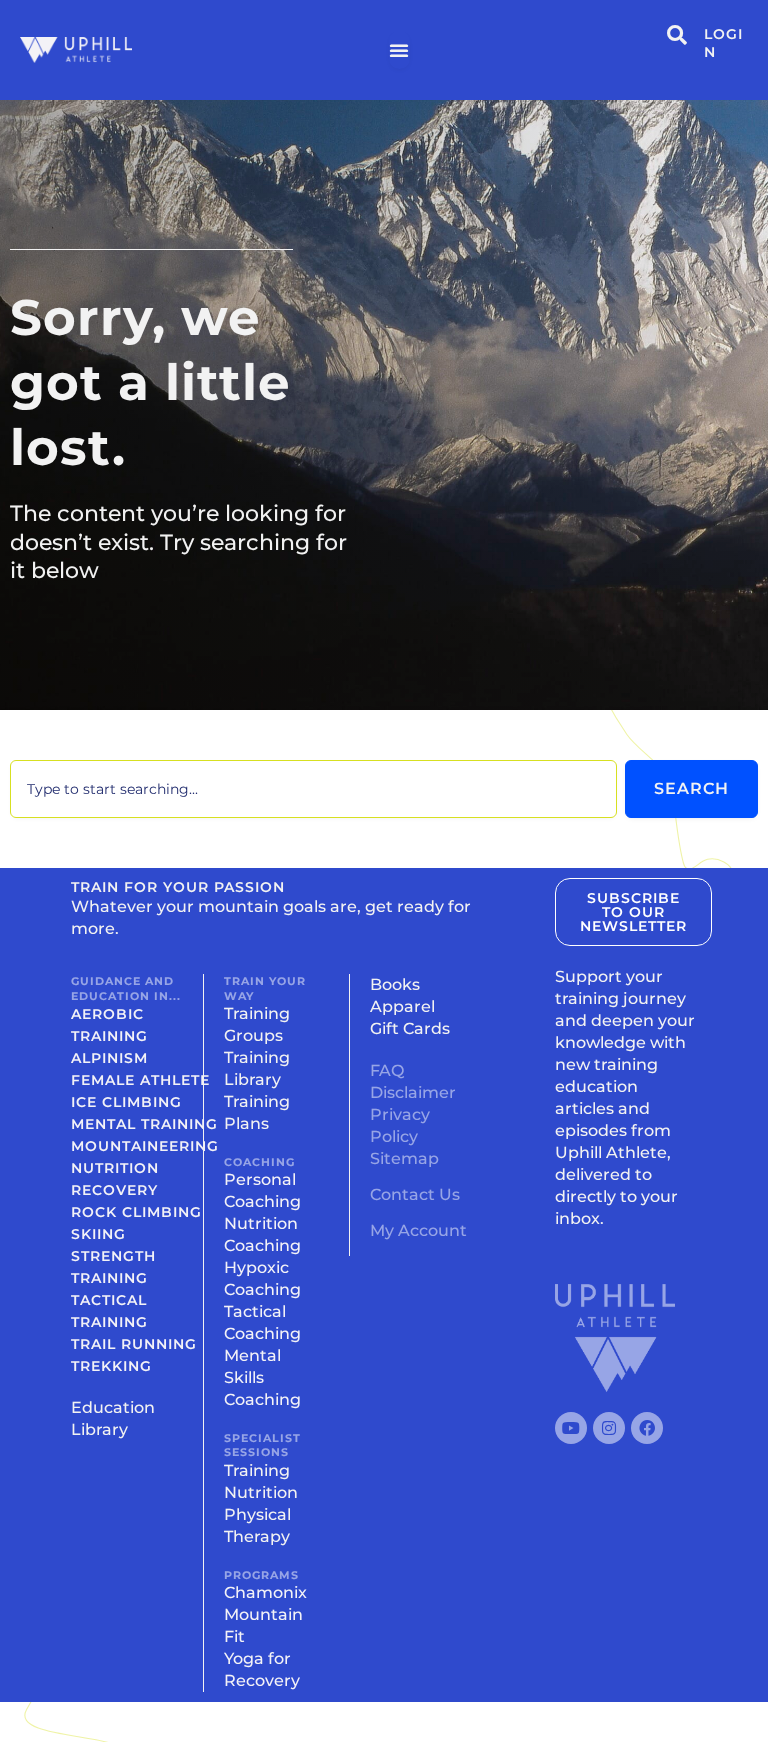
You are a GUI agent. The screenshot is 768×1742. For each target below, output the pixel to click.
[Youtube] (571, 1428)
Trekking (111, 1366)
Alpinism (109, 1058)
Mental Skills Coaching (262, 1377)
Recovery (114, 1190)
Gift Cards (410, 1028)
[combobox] (313, 789)
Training (257, 1470)
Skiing (98, 1234)
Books (395, 984)
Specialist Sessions (262, 1445)
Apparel (402, 1006)
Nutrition (115, 1168)
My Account (418, 1230)
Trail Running (134, 1344)
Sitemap (404, 1158)
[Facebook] (647, 1428)
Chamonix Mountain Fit (265, 1614)
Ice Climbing (126, 1102)
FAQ (387, 1070)
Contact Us (415, 1194)
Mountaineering (145, 1146)
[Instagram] (609, 1428)
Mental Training (144, 1124)
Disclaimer (413, 1092)
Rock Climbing (136, 1212)
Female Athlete (140, 1080)
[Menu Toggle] (399, 50)
